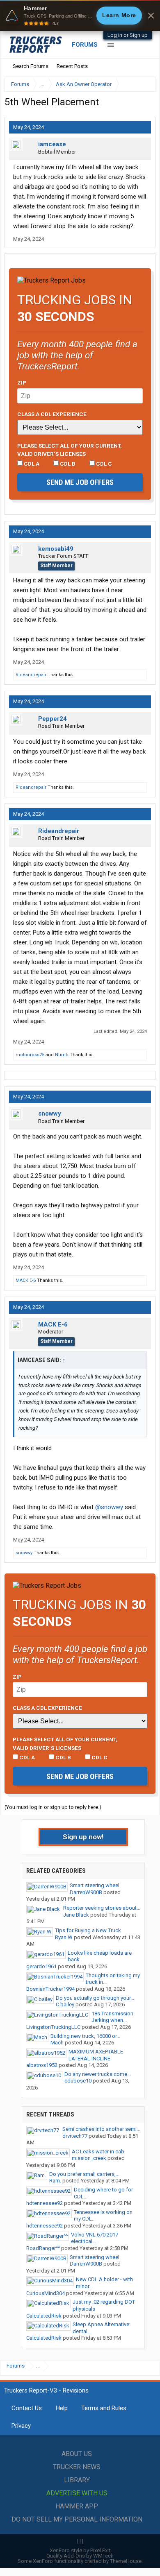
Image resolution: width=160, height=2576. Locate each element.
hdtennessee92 (45, 2203)
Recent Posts (72, 66)
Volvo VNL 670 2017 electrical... (95, 2238)
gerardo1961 (41, 1966)
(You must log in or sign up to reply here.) (53, 1807)
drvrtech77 (75, 2136)
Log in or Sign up (128, 35)
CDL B (67, 464)
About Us (77, 2454)
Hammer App (77, 2506)
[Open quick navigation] (144, 84)
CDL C (103, 464)
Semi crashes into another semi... (101, 2129)
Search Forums (31, 66)
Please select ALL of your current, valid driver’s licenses (70, 450)
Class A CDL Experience (52, 414)
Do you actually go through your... (95, 1998)
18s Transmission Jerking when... (112, 2017)
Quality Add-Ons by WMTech (80, 2556)
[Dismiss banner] (151, 16)
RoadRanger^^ (43, 2248)
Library (77, 2480)
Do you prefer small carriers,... (84, 2174)
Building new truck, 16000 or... (85, 2036)
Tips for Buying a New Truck (88, 1930)
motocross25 (30, 1055)
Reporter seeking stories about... (102, 1908)
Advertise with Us (77, 2493)
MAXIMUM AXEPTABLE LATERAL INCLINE (96, 2055)
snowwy (50, 1114)
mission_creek (89, 2158)
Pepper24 (53, 719)
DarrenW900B (86, 1892)
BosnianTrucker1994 (50, 1989)
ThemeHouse (126, 2561)
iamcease (52, 144)
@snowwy (109, 1507)
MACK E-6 (26, 1280)
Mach (57, 2043)
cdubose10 (78, 2081)
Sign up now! (83, 1837)
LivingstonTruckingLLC (53, 2027)
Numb (62, 1055)
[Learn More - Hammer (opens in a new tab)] (80, 16)
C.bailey (65, 2004)
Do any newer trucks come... (98, 2074)
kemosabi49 (56, 549)
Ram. (55, 2181)
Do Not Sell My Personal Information (77, 2519)
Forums (85, 45)
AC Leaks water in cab (98, 2152)
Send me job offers (80, 482)
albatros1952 (42, 2065)
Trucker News (77, 2467)
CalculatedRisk (44, 2316)
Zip (22, 383)
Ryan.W (64, 1937)
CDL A (31, 464)
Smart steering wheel (95, 1885)
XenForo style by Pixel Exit (80, 2550)
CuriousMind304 (46, 2293)
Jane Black (76, 1915)
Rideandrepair (31, 675)
